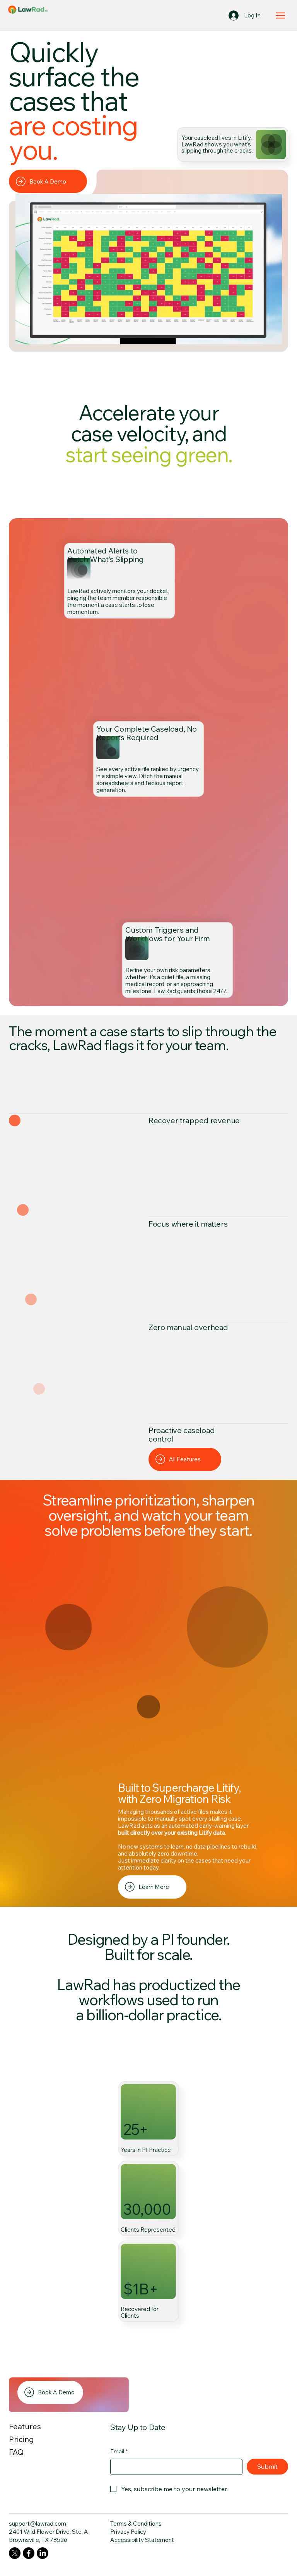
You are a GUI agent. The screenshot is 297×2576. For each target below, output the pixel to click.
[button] (269, 335)
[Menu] (281, 15)
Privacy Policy (128, 2532)
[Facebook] (29, 2553)
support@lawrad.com (38, 2524)
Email (119, 2451)
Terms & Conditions (136, 2524)
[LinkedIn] (43, 2553)
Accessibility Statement (142, 2540)
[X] (15, 2553)
